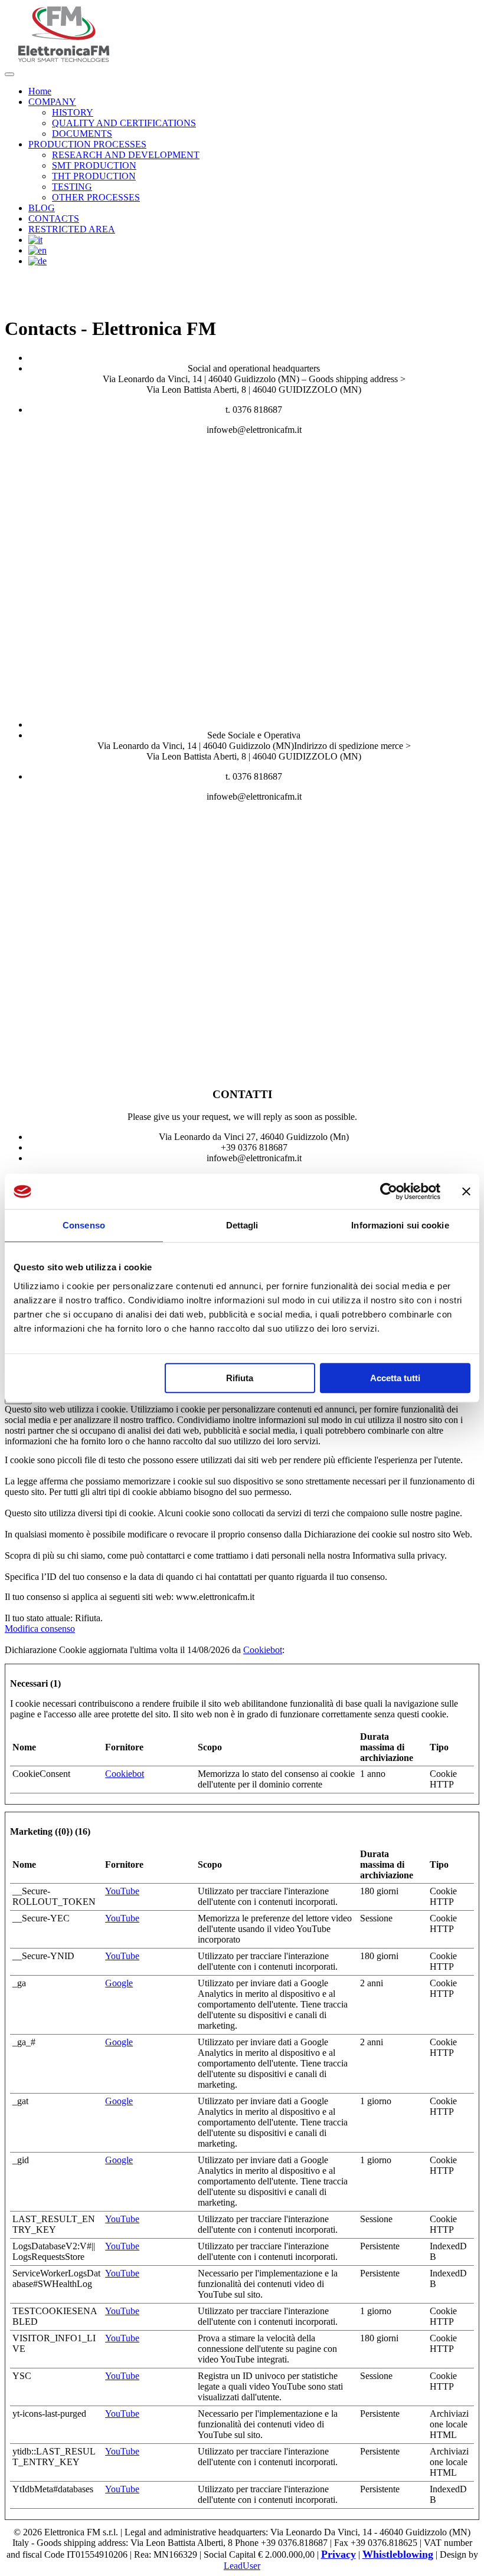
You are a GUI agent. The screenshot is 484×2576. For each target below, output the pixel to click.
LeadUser (242, 2566)
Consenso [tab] (84, 1225)
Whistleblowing (398, 2554)
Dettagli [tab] (242, 1225)
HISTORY (73, 112)
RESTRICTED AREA (72, 229)
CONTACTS (54, 218)
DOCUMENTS (82, 134)
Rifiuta (240, 1378)
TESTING (72, 187)
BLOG (42, 208)
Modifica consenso (40, 1629)
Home (40, 91)
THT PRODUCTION (94, 176)
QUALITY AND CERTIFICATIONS (124, 123)
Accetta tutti (395, 1378)
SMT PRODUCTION (94, 165)
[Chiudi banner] (466, 1191)
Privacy (339, 2554)
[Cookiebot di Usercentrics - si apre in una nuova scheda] (389, 1191)
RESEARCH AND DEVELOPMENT (126, 155)
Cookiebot (263, 1650)
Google (119, 1983)
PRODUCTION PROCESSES (87, 144)
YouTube (122, 1891)
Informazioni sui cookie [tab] (400, 1225)
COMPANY (52, 102)
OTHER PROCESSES (96, 197)
